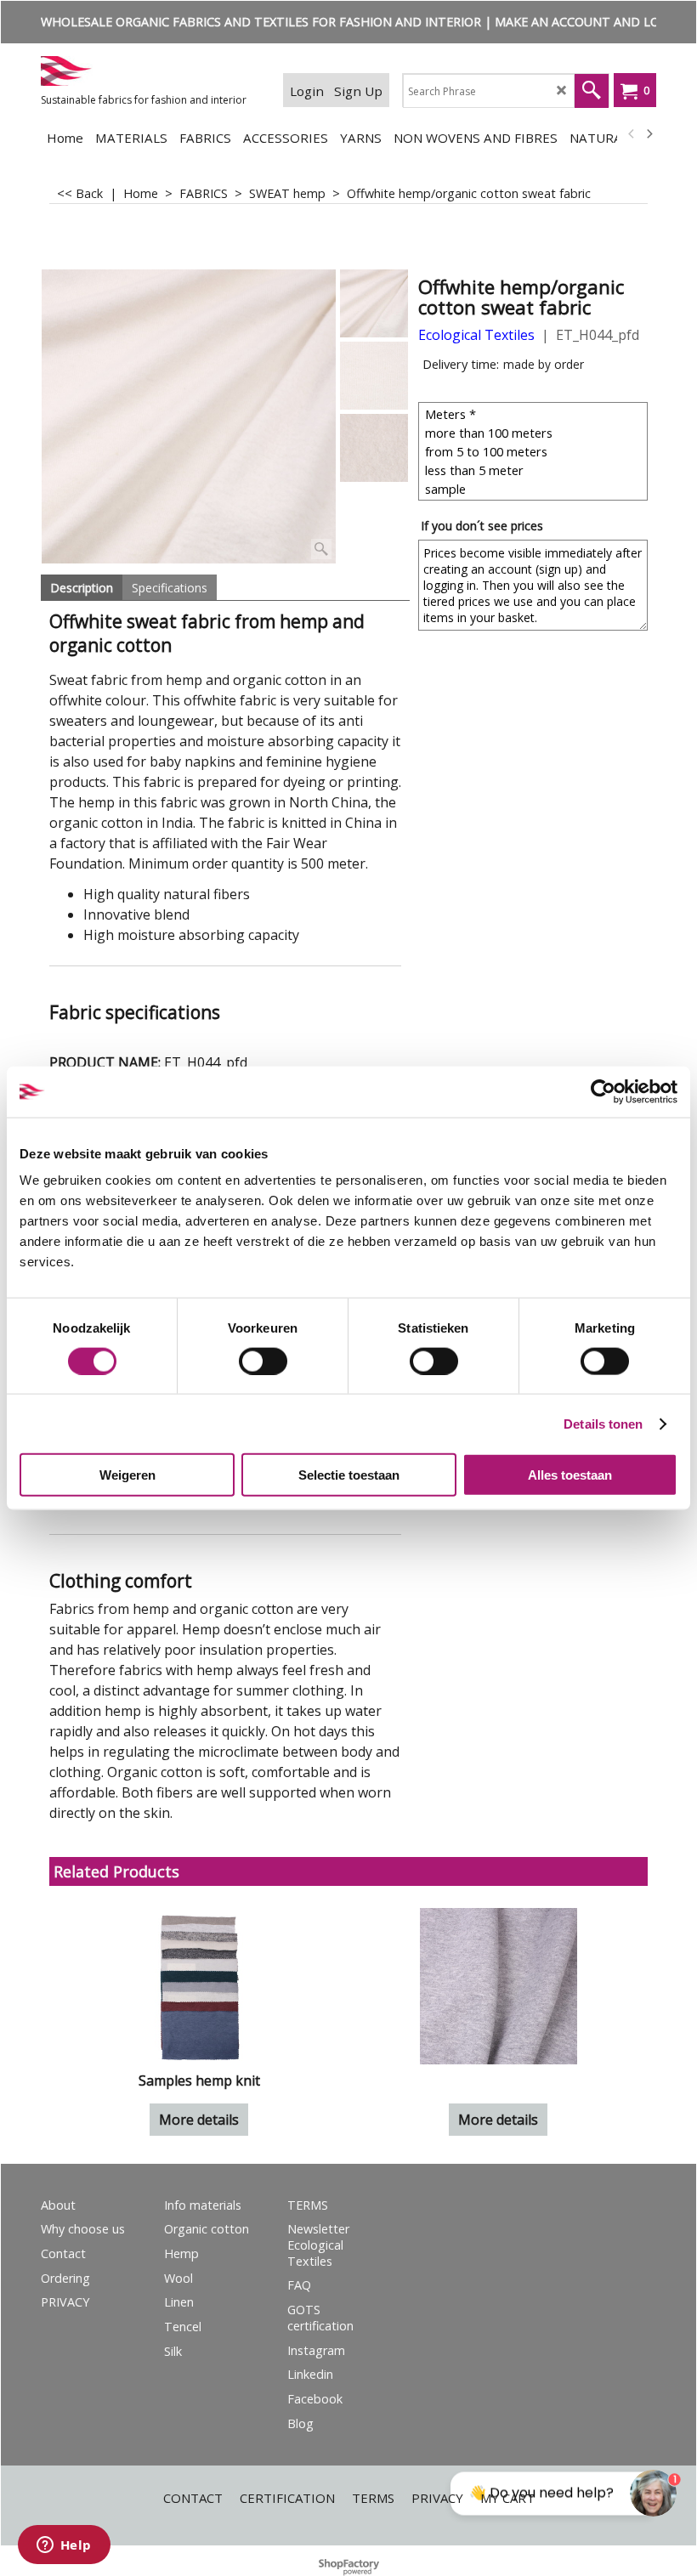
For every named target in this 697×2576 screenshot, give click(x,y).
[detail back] (374, 448)
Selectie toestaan (349, 1475)
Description (82, 588)
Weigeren (127, 1475)
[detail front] (374, 376)
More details (199, 2120)
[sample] (535, 489)
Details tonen (603, 1423)
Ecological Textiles (476, 335)
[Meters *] (535, 414)
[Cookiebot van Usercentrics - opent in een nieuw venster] (603, 1091)
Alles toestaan (570, 1475)
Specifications (170, 588)
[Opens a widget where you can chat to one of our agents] (64, 2546)
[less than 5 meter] (535, 470)
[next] (649, 134)
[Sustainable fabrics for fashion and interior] (148, 71)
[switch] (263, 1361)
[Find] (592, 91)
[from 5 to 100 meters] (535, 451)
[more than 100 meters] (535, 433)
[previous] (632, 134)
